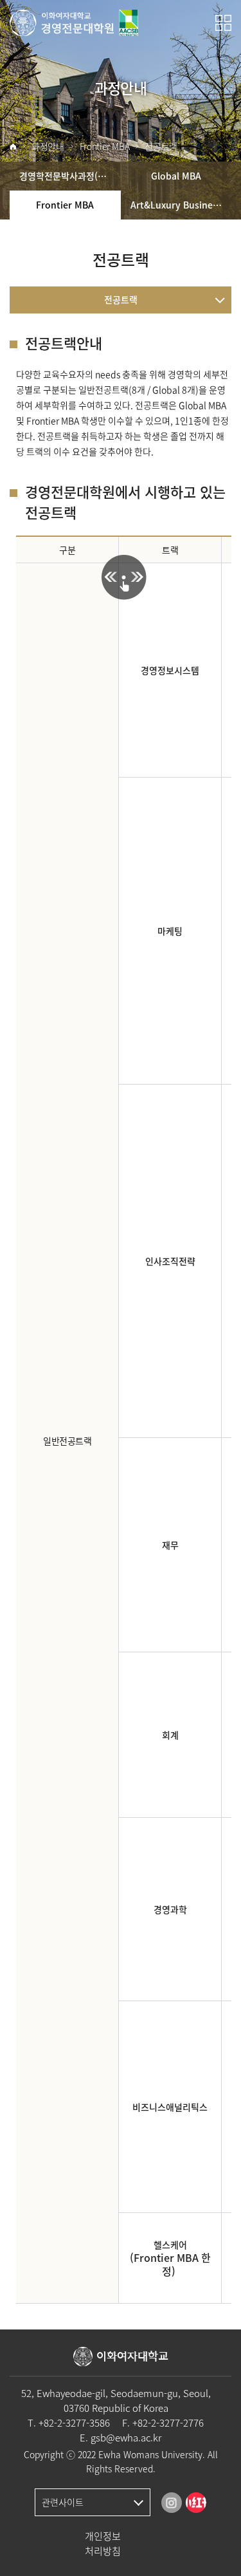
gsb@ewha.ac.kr (126, 2438)
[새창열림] (172, 2503)
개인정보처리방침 (103, 2543)
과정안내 (48, 146)
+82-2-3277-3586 (74, 2423)
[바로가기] (74, 23)
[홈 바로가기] (13, 147)
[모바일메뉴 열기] (223, 23)
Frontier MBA (105, 146)
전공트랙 (161, 146)
